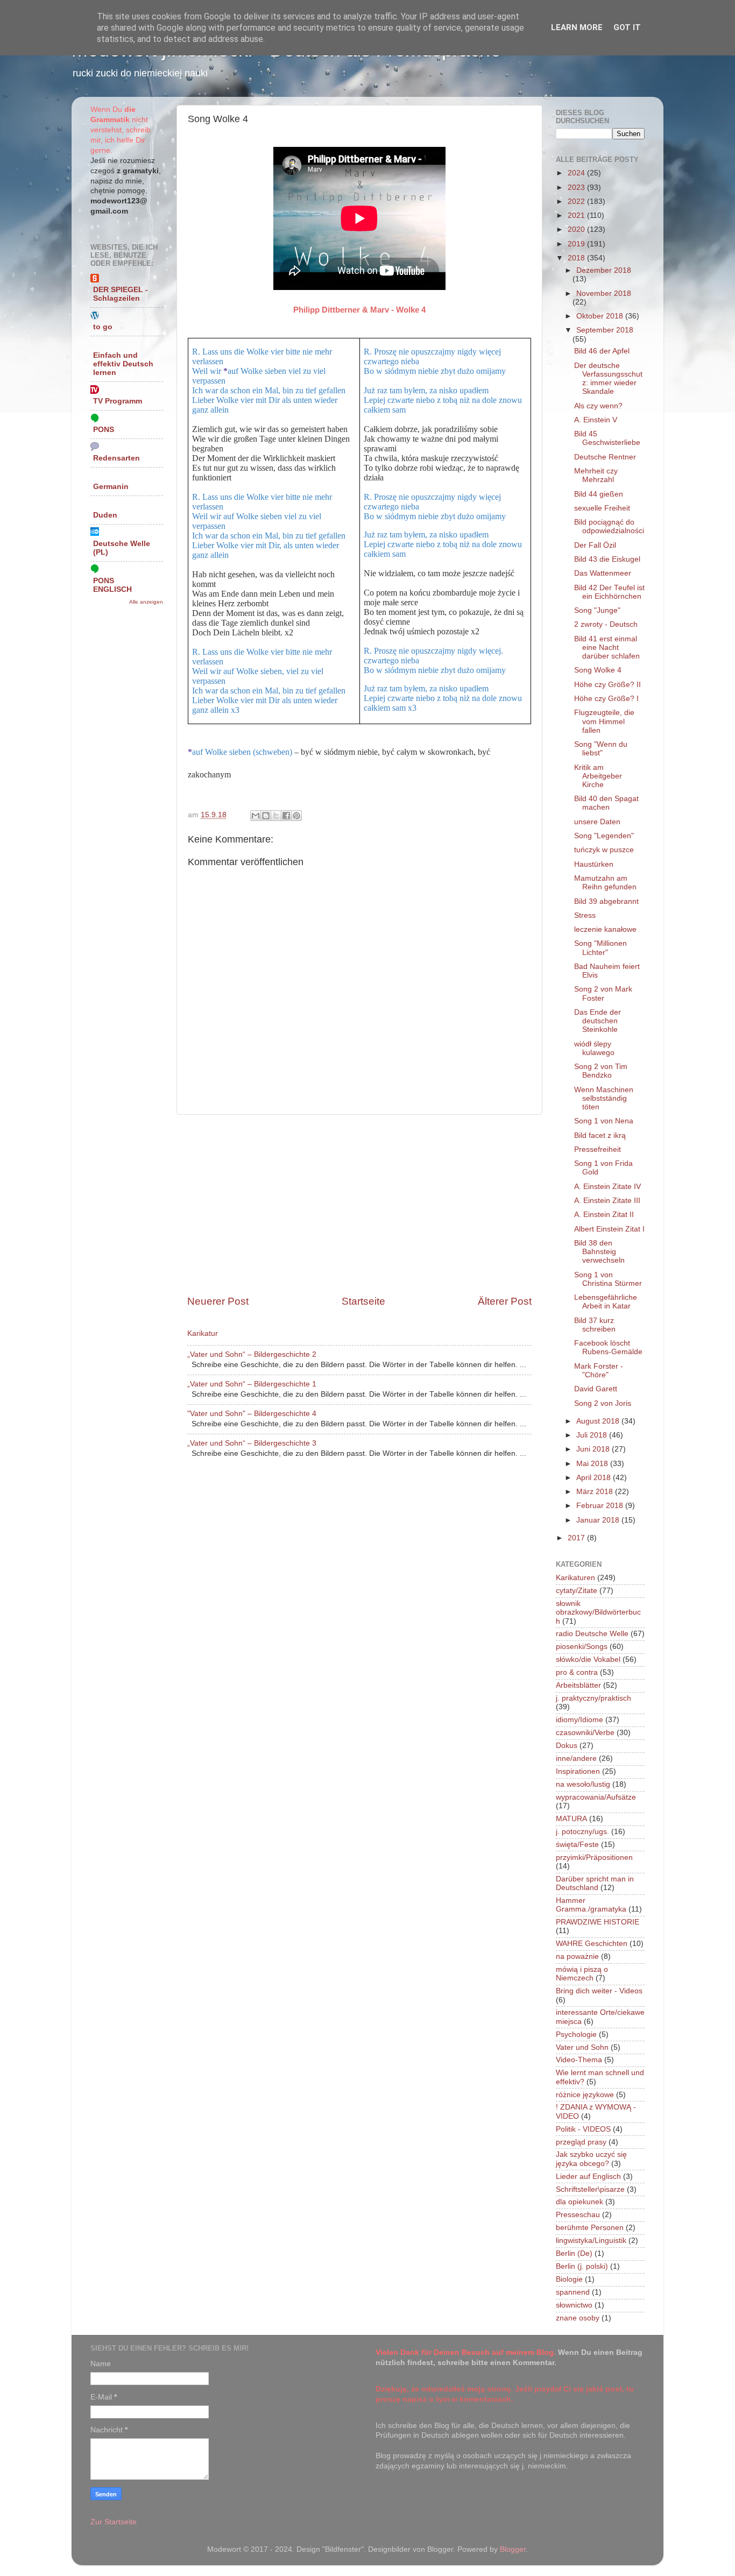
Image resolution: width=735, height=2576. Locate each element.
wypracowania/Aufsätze (596, 1797)
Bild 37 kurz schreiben (595, 1325)
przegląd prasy (581, 2142)
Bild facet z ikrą (600, 1135)
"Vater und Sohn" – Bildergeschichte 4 (252, 1414)
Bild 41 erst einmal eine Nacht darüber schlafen (607, 647)
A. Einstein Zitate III (607, 1201)
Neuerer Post (218, 1301)
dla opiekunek (579, 2202)
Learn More (577, 27)
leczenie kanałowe (605, 929)
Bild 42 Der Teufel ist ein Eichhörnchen (609, 592)
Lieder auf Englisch (588, 2177)
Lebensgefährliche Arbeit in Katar (606, 1302)
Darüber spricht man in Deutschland (595, 1883)
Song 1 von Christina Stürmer (608, 1279)
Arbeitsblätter (578, 1685)
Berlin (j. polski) (582, 2266)
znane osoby (578, 2318)
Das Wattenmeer (603, 573)
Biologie (569, 2279)
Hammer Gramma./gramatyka (591, 1905)
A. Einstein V (596, 420)
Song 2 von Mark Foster (603, 993)
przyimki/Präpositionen (594, 1857)
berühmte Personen (590, 2228)
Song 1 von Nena (604, 1121)
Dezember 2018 (604, 270)
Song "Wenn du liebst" (601, 749)
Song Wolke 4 (598, 670)
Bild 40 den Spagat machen (606, 803)
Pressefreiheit (598, 1149)
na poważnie (577, 1956)
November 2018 (604, 293)
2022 (577, 201)
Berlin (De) (574, 2253)
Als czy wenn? (598, 406)
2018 (577, 258)
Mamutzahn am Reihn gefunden (605, 883)
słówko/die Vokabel (588, 1659)
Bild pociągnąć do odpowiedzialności (609, 526)
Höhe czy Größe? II (607, 685)
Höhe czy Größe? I (606, 699)
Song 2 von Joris (603, 1403)
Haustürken (594, 864)
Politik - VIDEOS (583, 2129)
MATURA (571, 1819)
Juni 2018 (594, 1449)
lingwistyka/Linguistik (591, 2241)
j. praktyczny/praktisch (593, 1698)
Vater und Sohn (582, 2047)
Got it (627, 27)
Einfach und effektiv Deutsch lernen (123, 364)
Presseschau (578, 2215)
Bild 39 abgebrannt (606, 901)
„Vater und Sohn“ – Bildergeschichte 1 (252, 1384)
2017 (577, 1538)
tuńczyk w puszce (604, 850)
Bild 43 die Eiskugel (607, 559)
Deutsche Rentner (605, 457)
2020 (577, 229)
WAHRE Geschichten (592, 1944)
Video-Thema (579, 2060)
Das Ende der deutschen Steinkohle (598, 1021)
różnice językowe (585, 2095)
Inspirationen (578, 1771)
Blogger (513, 2549)
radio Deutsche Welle (592, 1634)
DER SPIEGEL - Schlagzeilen (121, 294)
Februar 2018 (601, 1506)
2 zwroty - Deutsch (606, 624)
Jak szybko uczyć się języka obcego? (591, 2159)
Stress (585, 915)
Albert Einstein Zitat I (609, 1229)
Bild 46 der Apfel (602, 351)
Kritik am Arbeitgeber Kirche (598, 776)
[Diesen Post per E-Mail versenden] (256, 816)
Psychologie (576, 2034)
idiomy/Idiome (579, 1720)
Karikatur (203, 1333)
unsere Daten (597, 822)
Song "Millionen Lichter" (600, 948)
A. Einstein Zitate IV (607, 1187)
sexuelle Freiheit (602, 508)
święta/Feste (577, 1845)
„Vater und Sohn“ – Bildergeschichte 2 (252, 1354)
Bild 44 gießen (599, 494)
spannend (573, 2292)
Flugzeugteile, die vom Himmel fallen (604, 721)
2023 (577, 187)
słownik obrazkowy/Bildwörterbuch (598, 1612)
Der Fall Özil (595, 545)
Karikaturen (575, 1578)
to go (103, 327)
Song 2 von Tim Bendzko (601, 1071)
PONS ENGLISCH (112, 585)
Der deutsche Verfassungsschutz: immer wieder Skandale (608, 379)
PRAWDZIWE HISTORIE (598, 1922)
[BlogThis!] (266, 816)
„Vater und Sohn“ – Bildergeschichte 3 (252, 1443)
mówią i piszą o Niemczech (582, 1974)
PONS (104, 430)
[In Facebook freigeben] (286, 816)
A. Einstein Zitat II (604, 1215)
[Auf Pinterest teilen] (296, 816)
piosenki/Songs (582, 1647)
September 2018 (605, 330)
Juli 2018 (593, 1435)
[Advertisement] (359, 1205)
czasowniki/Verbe (585, 1733)
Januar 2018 (599, 1520)
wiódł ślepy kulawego (594, 1048)
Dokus (567, 1746)
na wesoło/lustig (583, 1784)
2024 (577, 173)
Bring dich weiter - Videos (599, 1991)
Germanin (111, 487)
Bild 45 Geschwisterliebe (607, 438)
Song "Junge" (597, 610)
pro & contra (577, 1672)
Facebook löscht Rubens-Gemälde (608, 1347)
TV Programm (118, 401)
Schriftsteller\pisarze (590, 2189)
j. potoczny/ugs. (582, 1832)
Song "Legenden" (604, 836)
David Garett (596, 1389)
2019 (577, 244)
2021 (577, 215)
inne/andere (576, 1758)
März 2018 (596, 1492)
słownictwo (574, 2305)
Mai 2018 (593, 1464)
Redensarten (116, 458)
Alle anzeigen (146, 602)
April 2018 (595, 1478)
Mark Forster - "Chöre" (599, 1371)
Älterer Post (505, 1301)
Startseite (363, 1301)
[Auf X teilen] (276, 816)
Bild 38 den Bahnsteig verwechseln (599, 1252)
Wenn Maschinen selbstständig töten (604, 1098)
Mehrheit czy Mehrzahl (596, 475)
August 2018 (599, 1421)
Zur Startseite (114, 2522)
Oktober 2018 (601, 316)
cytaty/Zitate (577, 1591)
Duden (105, 515)
